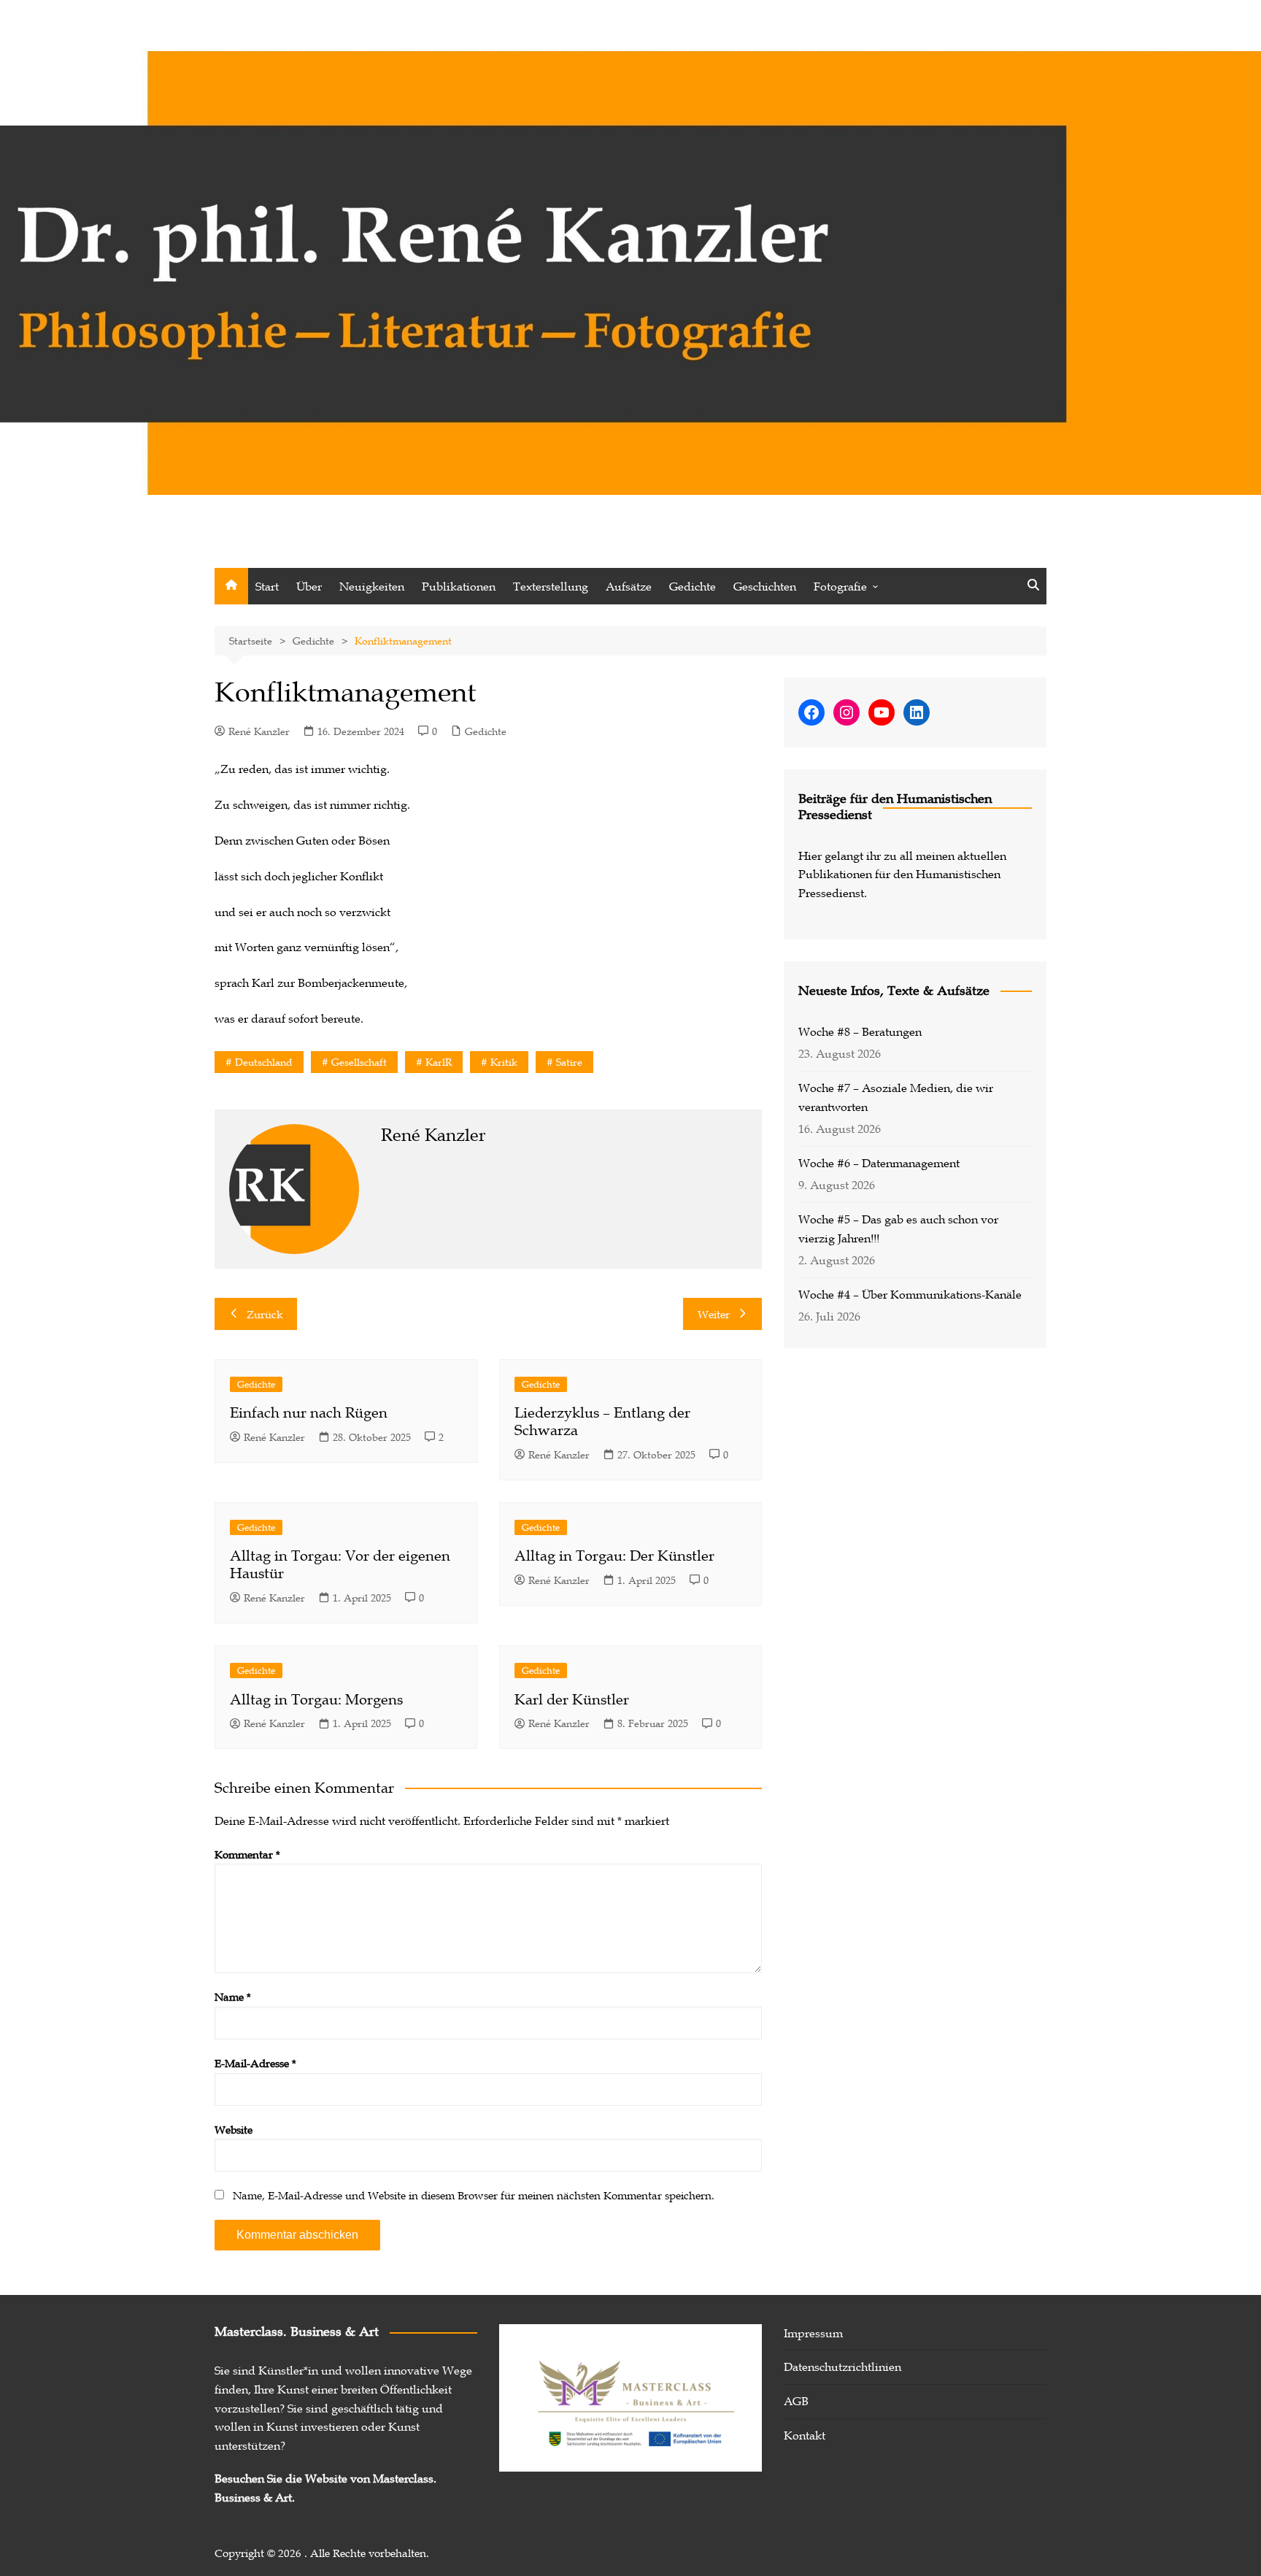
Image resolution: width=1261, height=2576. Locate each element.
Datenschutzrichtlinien (842, 2367)
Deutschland (264, 1062)
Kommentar (247, 1854)
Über (309, 586)
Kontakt (805, 2435)
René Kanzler (259, 731)
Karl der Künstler (572, 1699)
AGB (796, 2401)
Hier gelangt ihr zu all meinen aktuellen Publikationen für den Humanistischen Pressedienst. (902, 874)
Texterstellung (551, 586)
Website (234, 2129)
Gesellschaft (359, 1062)
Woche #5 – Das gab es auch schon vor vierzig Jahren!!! (898, 1229)
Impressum (813, 2333)
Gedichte (693, 586)
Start (267, 586)
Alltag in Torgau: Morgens (316, 1699)
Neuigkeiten (372, 586)
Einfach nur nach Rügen (309, 1412)
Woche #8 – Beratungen (860, 1031)
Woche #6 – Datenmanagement (879, 1163)
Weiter (714, 1314)
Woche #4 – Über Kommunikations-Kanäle (910, 1294)
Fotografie (840, 586)
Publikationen (459, 586)
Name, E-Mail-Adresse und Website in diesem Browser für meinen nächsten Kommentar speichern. (474, 2195)
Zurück (265, 1314)
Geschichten (765, 586)
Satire (569, 1062)
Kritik (504, 1062)
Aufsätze (629, 586)
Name (233, 1996)
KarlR (439, 1062)
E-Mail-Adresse (255, 2063)
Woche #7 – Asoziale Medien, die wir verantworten (896, 1097)
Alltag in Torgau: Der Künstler (614, 1556)
